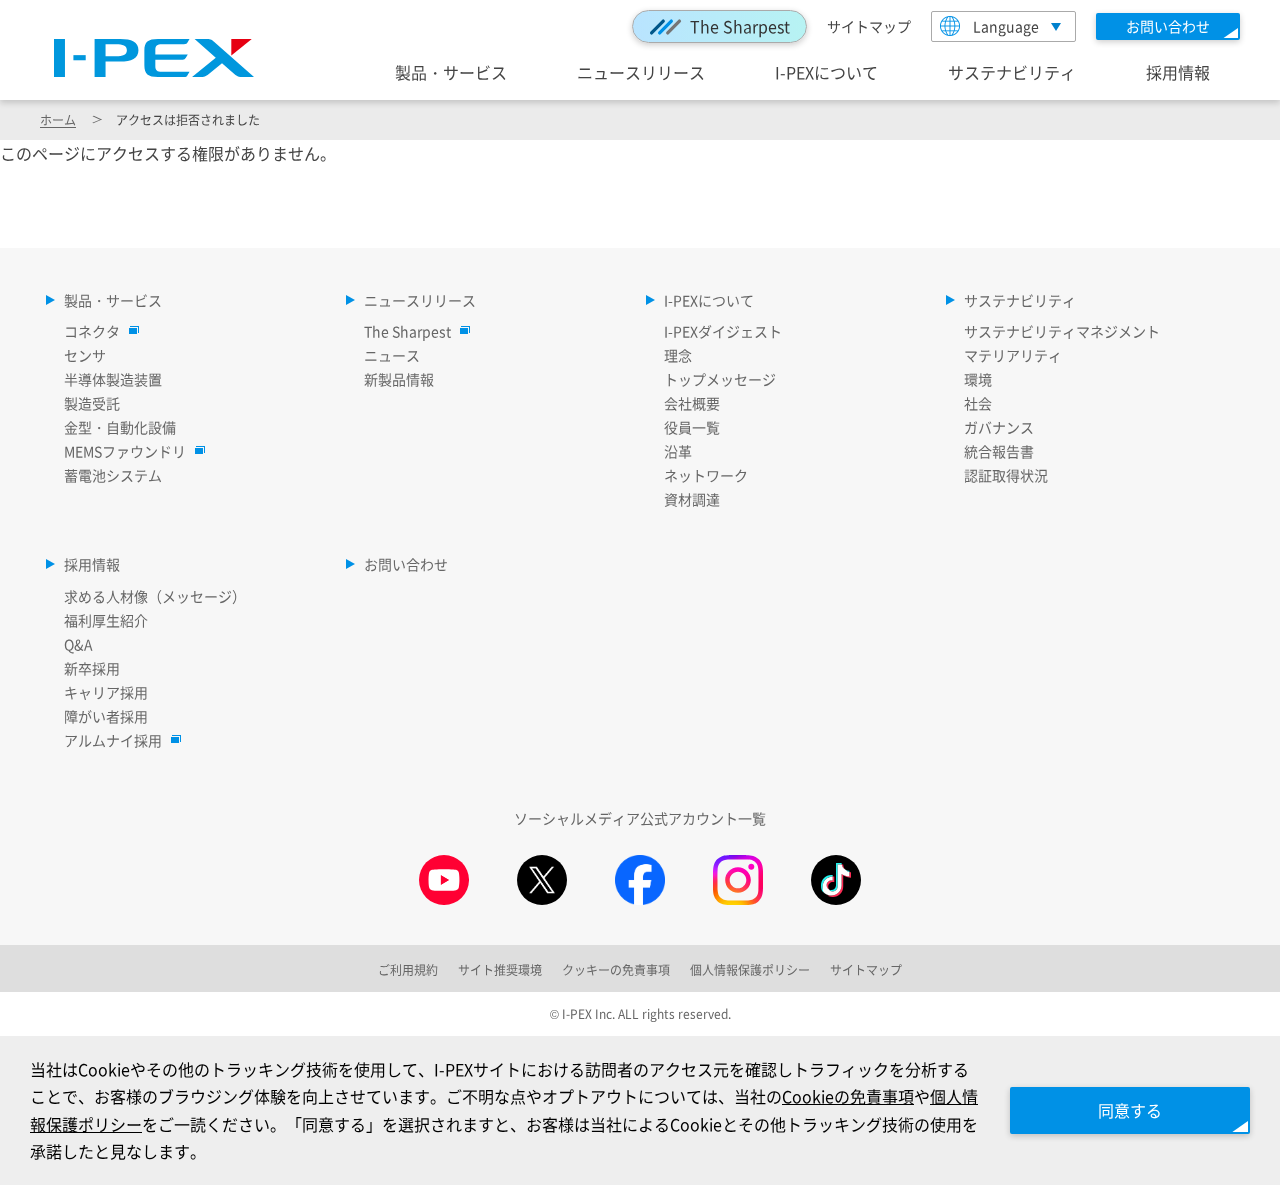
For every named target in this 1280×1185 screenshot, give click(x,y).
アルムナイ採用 (113, 740)
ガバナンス (999, 427)
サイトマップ (869, 26)
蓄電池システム (113, 475)
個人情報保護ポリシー (750, 969)
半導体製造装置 (113, 379)
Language (1006, 26)
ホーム (58, 119)
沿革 (678, 451)
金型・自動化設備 (120, 427)
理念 (678, 355)
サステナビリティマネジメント (1062, 331)
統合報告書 (999, 451)
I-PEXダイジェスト (723, 331)
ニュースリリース (641, 72)
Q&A (78, 644)
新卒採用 (92, 668)
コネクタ (92, 331)
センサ (85, 355)
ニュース (392, 355)
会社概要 (692, 403)
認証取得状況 (1006, 475)
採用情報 (1178, 72)
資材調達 (692, 499)
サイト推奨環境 (500, 969)
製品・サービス (451, 72)
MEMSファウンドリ (125, 451)
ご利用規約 (408, 969)
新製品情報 (399, 379)
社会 (978, 403)
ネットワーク (706, 475)
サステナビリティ (1012, 72)
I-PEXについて (826, 72)
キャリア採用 (106, 692)
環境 (978, 379)
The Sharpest (740, 26)
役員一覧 (692, 427)
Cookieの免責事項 (848, 1096)
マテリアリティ (1013, 355)
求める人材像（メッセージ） (155, 596)
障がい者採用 (106, 716)
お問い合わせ (406, 564)
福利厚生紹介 (106, 620)
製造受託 (92, 403)
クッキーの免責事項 (616, 969)
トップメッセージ (720, 379)
